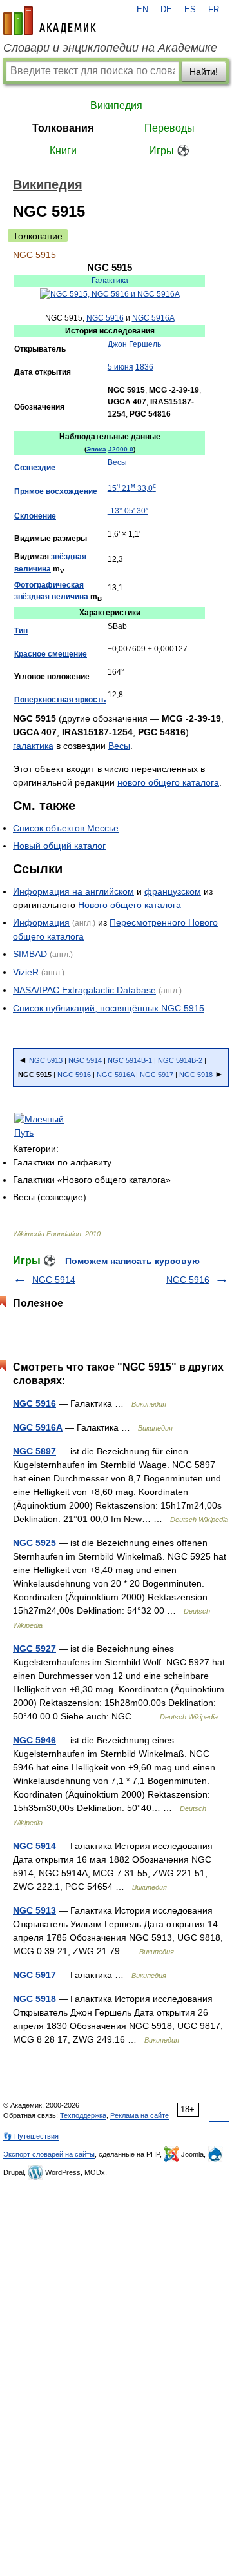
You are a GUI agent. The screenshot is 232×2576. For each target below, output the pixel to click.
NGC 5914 (85, 1060)
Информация (41, 922)
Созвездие (35, 468)
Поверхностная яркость (60, 700)
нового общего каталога (168, 782)
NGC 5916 (105, 318)
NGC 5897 (34, 1451)
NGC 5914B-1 (130, 1060)
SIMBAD (30, 954)
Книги (63, 151)
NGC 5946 (34, 1740)
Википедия (116, 105)
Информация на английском (73, 891)
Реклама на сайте (140, 2115)
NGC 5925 (34, 1543)
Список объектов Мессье (66, 828)
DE (166, 10)
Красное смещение (51, 654)
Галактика (110, 281)
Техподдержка (83, 2115)
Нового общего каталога (130, 905)
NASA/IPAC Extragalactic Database (84, 990)
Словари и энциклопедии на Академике (110, 48)
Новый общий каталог (59, 846)
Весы (117, 462)
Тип (21, 631)
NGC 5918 (196, 1075)
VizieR (26, 972)
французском (173, 891)
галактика (33, 746)
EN (142, 10)
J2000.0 (121, 449)
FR (214, 10)
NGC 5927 (34, 1649)
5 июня (121, 367)
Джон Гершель (134, 344)
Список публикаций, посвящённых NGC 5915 (109, 1008)
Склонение (35, 516)
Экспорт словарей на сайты (49, 2154)
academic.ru (50, 21)
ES (190, 10)
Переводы (169, 128)
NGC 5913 (46, 1060)
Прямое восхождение (56, 491)
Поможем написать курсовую (132, 1261)
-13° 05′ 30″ (128, 511)
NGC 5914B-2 (180, 1060)
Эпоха (96, 449)
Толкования (63, 128)
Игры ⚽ (169, 151)
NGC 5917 (157, 1075)
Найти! (204, 72)
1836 (144, 367)
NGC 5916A (153, 318)
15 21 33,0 (132, 488)
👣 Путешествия (31, 2136)
